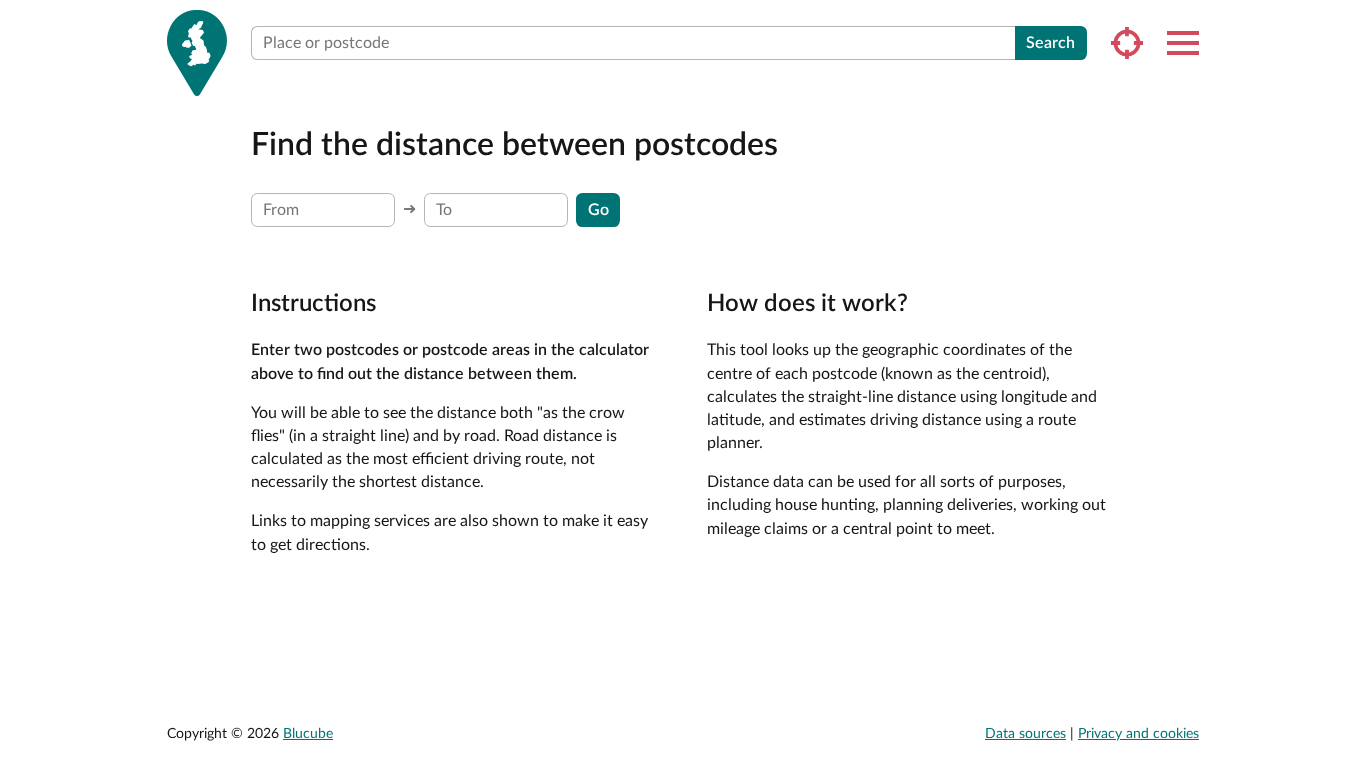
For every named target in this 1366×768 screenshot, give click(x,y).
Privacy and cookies (1138, 734)
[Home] (197, 53)
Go (598, 210)
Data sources (1025, 734)
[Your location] (1127, 43)
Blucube (308, 734)
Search (1050, 43)
